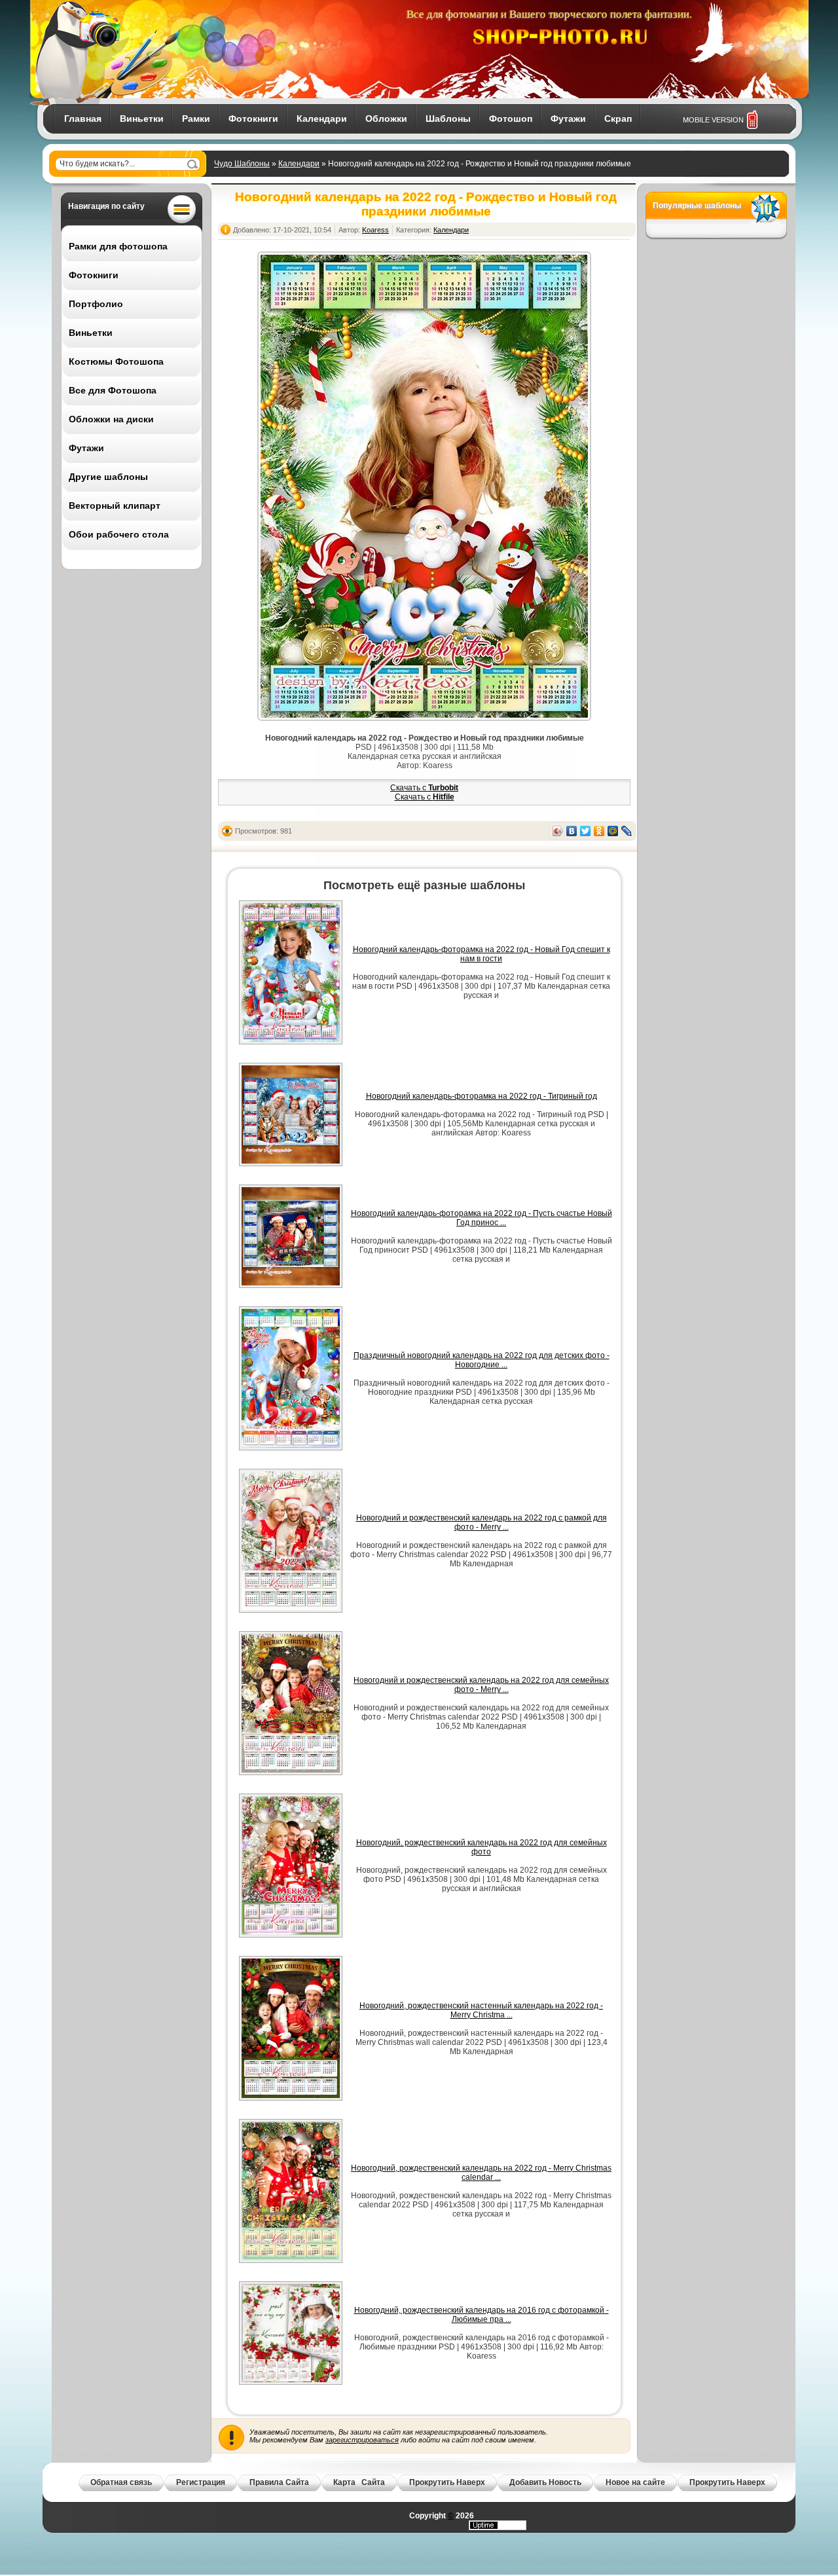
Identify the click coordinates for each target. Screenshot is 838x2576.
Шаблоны (448, 119)
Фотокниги (253, 119)
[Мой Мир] (613, 831)
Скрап (618, 119)
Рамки (196, 119)
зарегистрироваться (362, 2440)
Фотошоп (511, 119)
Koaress (375, 230)
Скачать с (424, 788)
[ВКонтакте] (572, 831)
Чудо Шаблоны (242, 164)
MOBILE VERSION (713, 120)
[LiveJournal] (627, 831)
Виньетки (142, 119)
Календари (322, 119)
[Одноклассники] (599, 831)
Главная (83, 119)
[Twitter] (586, 831)
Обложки (386, 119)
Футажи (568, 119)
